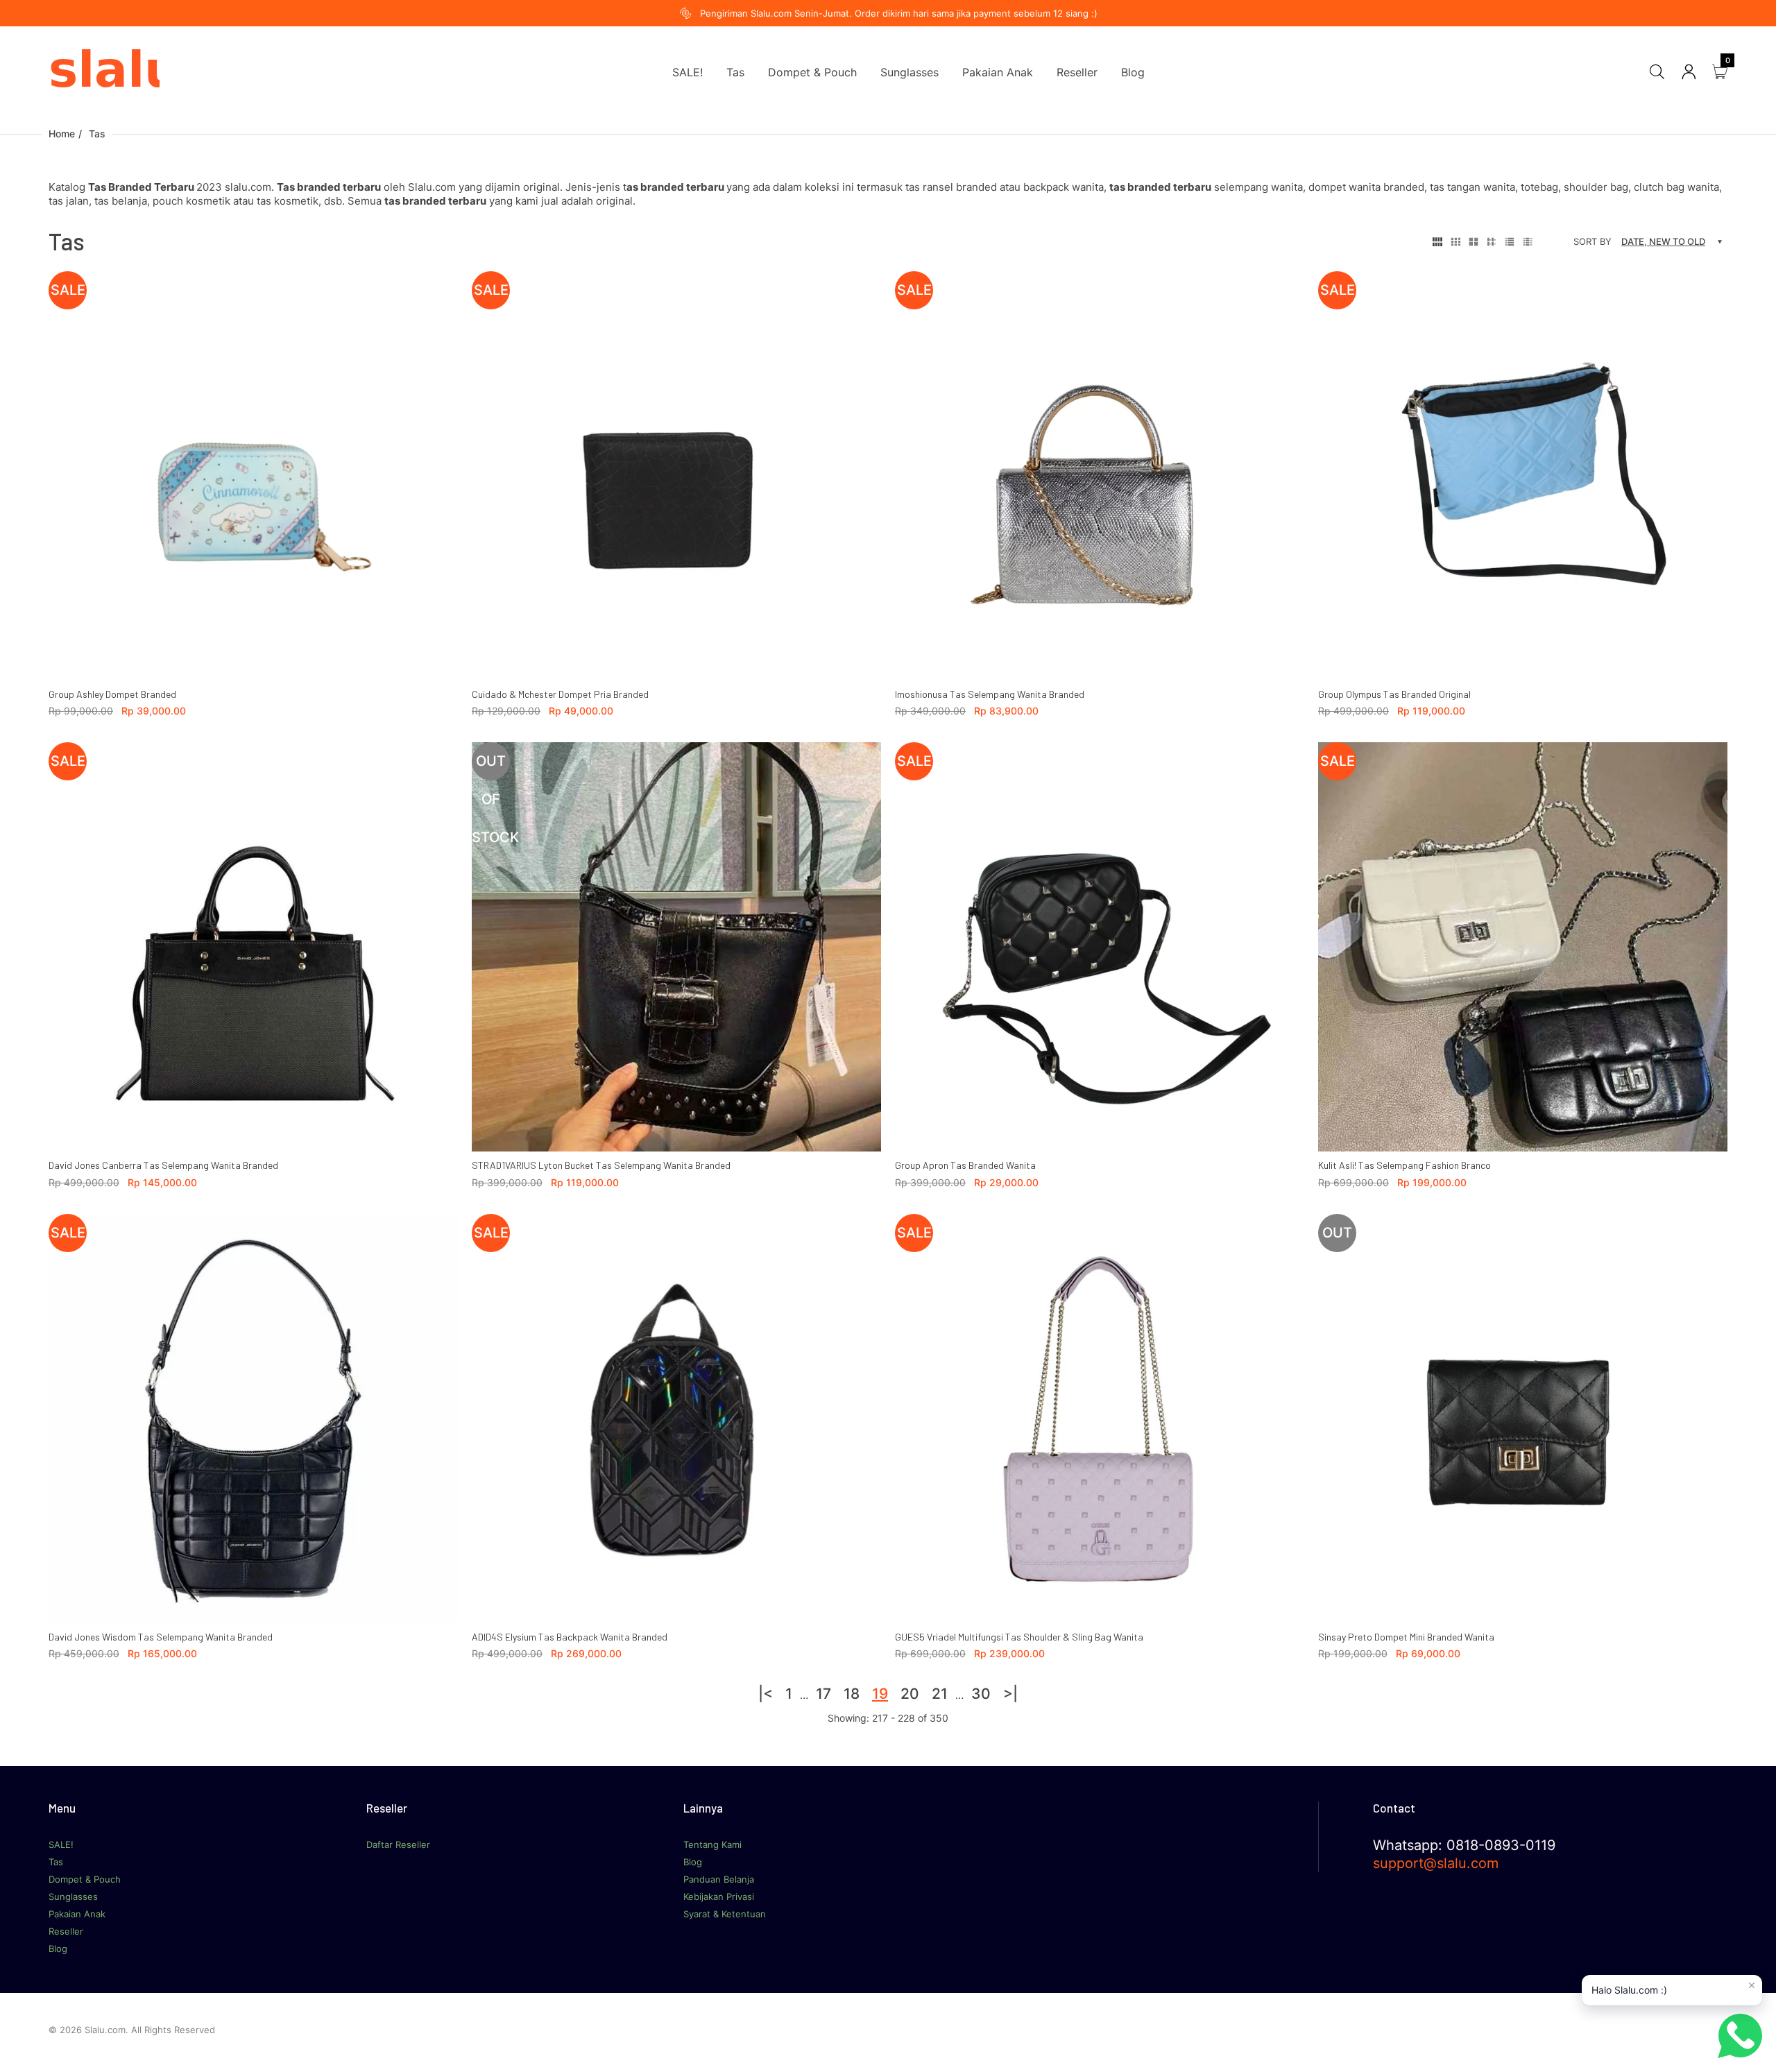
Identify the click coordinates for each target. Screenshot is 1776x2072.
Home (62, 134)
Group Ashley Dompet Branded (112, 694)
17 (823, 1694)
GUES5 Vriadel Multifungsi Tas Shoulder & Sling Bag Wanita (1019, 1637)
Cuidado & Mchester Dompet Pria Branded (560, 694)
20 (910, 1694)
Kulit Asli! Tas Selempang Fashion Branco (1404, 1165)
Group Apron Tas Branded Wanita (965, 1165)
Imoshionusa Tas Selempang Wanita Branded (990, 694)
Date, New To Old (1663, 241)
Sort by (1593, 241)
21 (940, 1694)
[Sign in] (1689, 72)
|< (766, 1694)
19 (880, 1694)
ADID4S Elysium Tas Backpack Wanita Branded (570, 1637)
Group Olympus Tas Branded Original (1394, 694)
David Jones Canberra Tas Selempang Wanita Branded (163, 1165)
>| (1010, 1694)
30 (981, 1694)
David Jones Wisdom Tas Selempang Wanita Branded (161, 1637)
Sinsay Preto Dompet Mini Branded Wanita (1406, 1637)
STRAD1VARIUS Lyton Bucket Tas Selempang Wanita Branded (601, 1165)
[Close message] (1752, 1985)
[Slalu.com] (104, 71)
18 (852, 1694)
